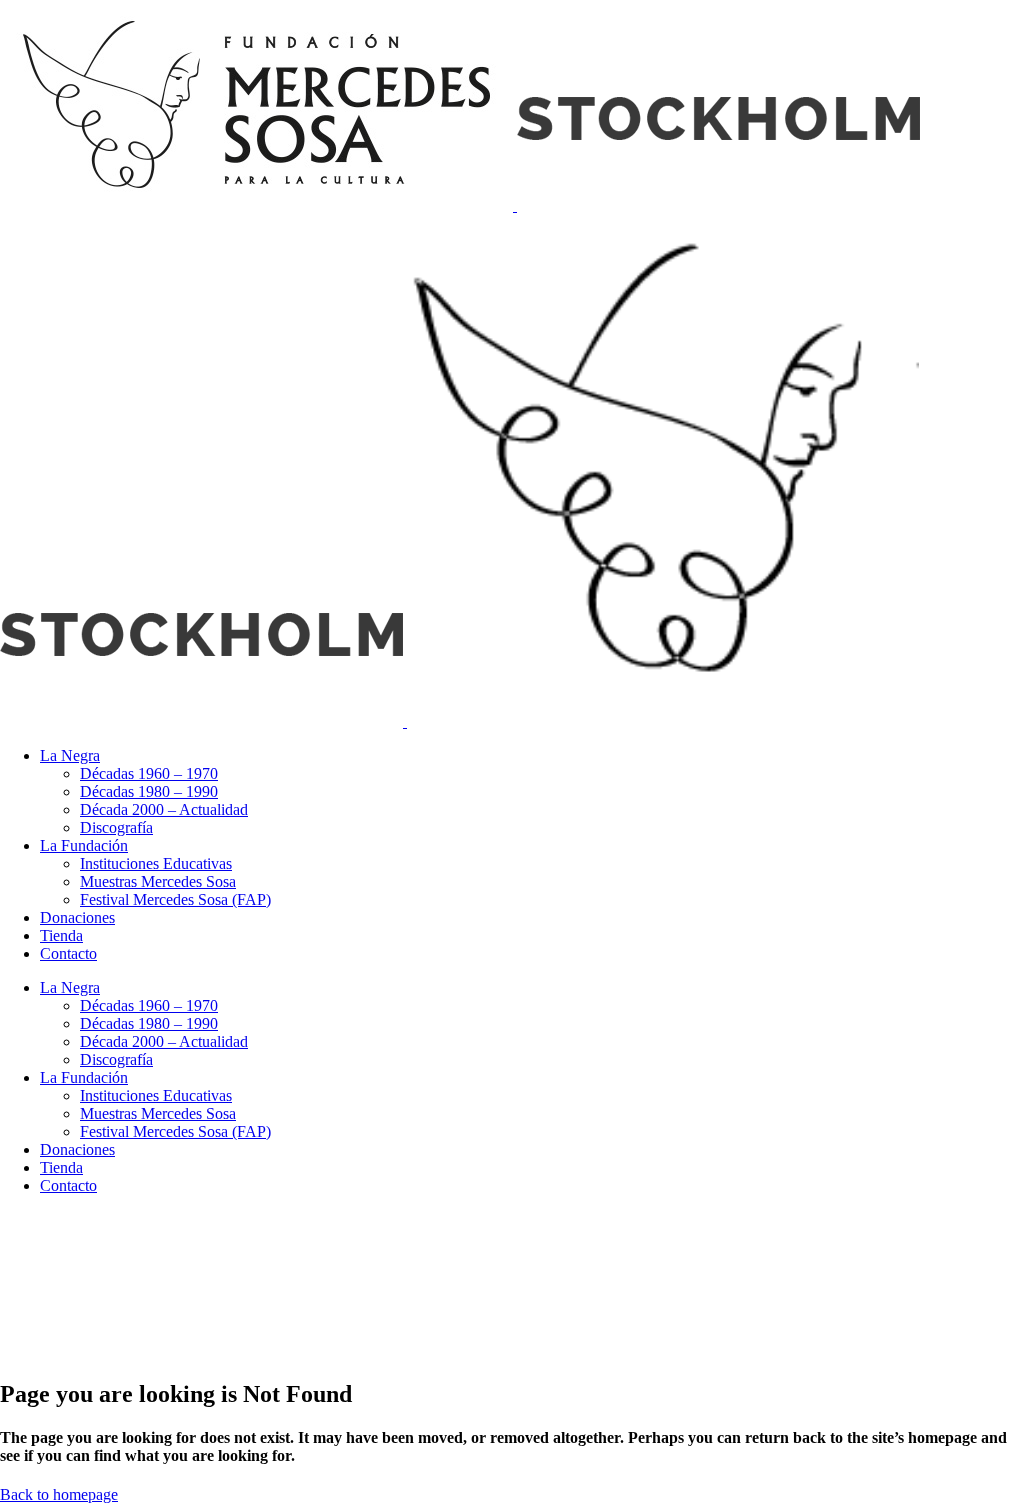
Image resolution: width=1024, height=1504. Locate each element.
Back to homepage (59, 1494)
